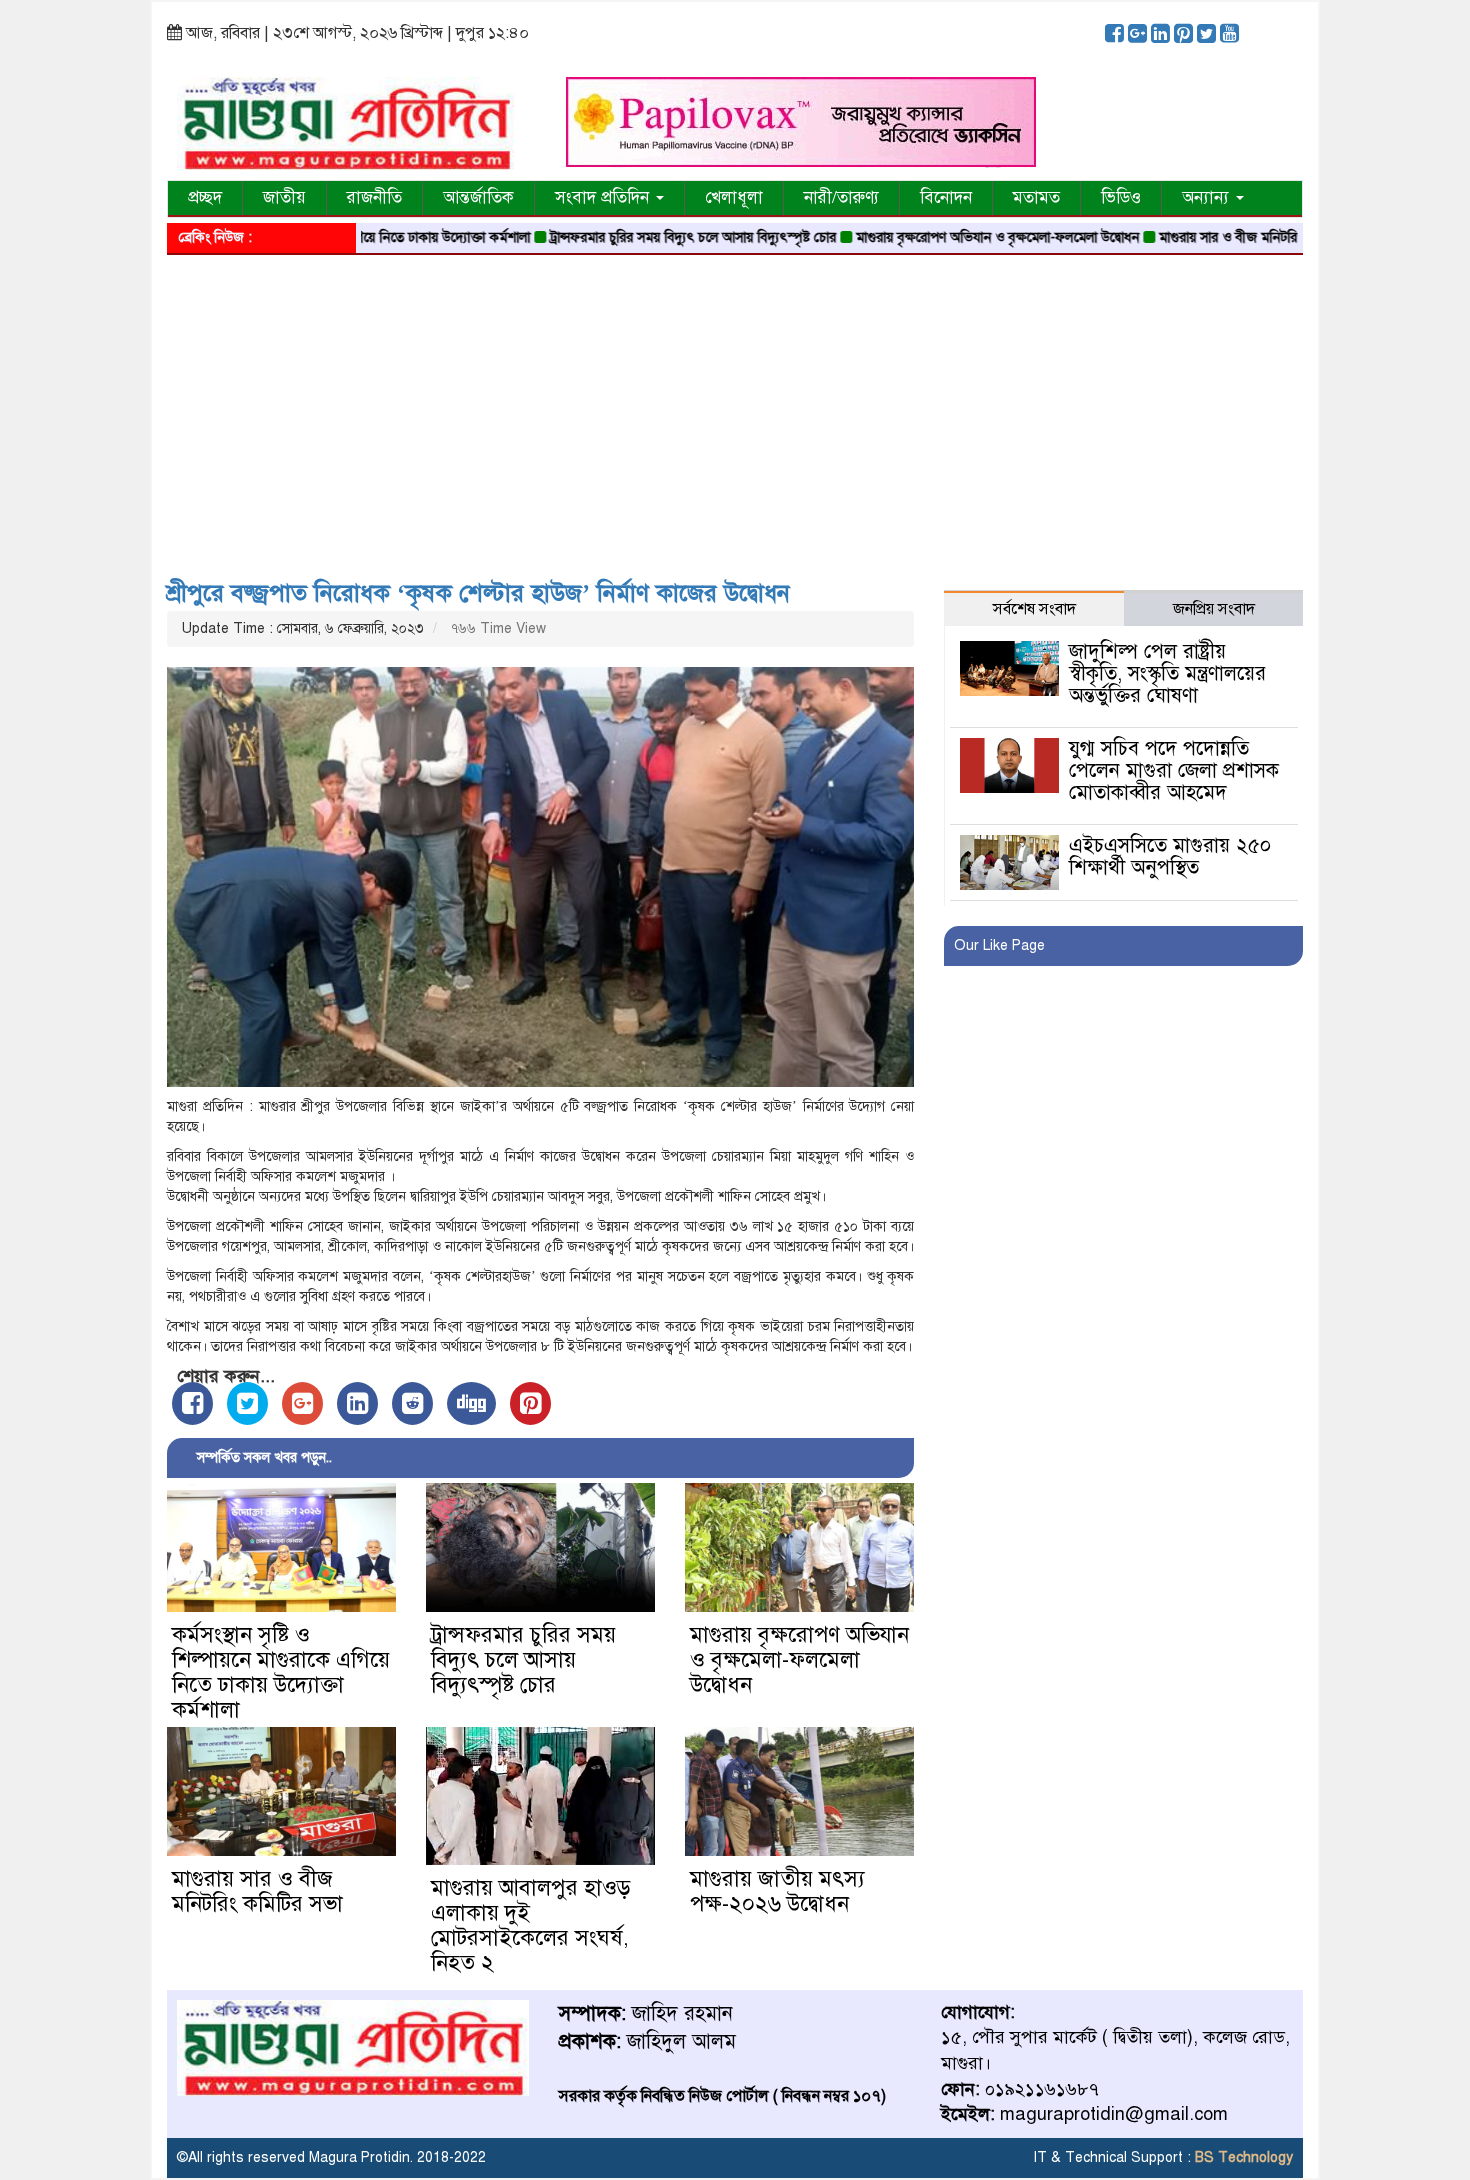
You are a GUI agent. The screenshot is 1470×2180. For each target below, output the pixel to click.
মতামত (1036, 197)
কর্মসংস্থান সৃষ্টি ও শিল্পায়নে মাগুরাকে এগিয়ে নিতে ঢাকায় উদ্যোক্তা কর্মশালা (281, 1672)
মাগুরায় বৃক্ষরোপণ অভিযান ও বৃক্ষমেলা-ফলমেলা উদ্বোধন (939, 237)
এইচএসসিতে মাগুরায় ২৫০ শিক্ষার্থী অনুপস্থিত (1170, 856)
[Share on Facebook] (192, 1403)
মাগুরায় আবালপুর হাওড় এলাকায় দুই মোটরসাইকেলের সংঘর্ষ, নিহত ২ (531, 1925)
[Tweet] (247, 1403)
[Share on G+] (302, 1403)
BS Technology (1242, 2157)
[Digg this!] (471, 1403)
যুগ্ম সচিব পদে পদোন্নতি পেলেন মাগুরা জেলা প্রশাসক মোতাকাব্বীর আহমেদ (1174, 770)
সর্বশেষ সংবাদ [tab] (1034, 609)
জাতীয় (284, 197)
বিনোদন (946, 197)
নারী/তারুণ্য (841, 197)
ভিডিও (1121, 197)
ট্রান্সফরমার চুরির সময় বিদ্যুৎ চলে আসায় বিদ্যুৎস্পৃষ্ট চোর (635, 237)
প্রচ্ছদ (205, 197)
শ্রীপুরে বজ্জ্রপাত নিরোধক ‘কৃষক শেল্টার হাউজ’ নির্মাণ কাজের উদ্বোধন (478, 593)
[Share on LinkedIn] (357, 1403)
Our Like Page (999, 945)
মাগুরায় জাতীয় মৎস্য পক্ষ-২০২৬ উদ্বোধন (777, 1891)
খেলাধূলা (734, 197)
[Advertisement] (735, 410)
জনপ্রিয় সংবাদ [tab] (1214, 609)
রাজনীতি (374, 197)
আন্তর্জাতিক (478, 197)
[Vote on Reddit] (412, 1403)
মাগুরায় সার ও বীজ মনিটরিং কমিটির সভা (1206, 237)
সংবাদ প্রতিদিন (604, 197)
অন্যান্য (1208, 197)
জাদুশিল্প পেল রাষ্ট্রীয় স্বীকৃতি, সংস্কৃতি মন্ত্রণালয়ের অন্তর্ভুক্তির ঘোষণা (1167, 673)
